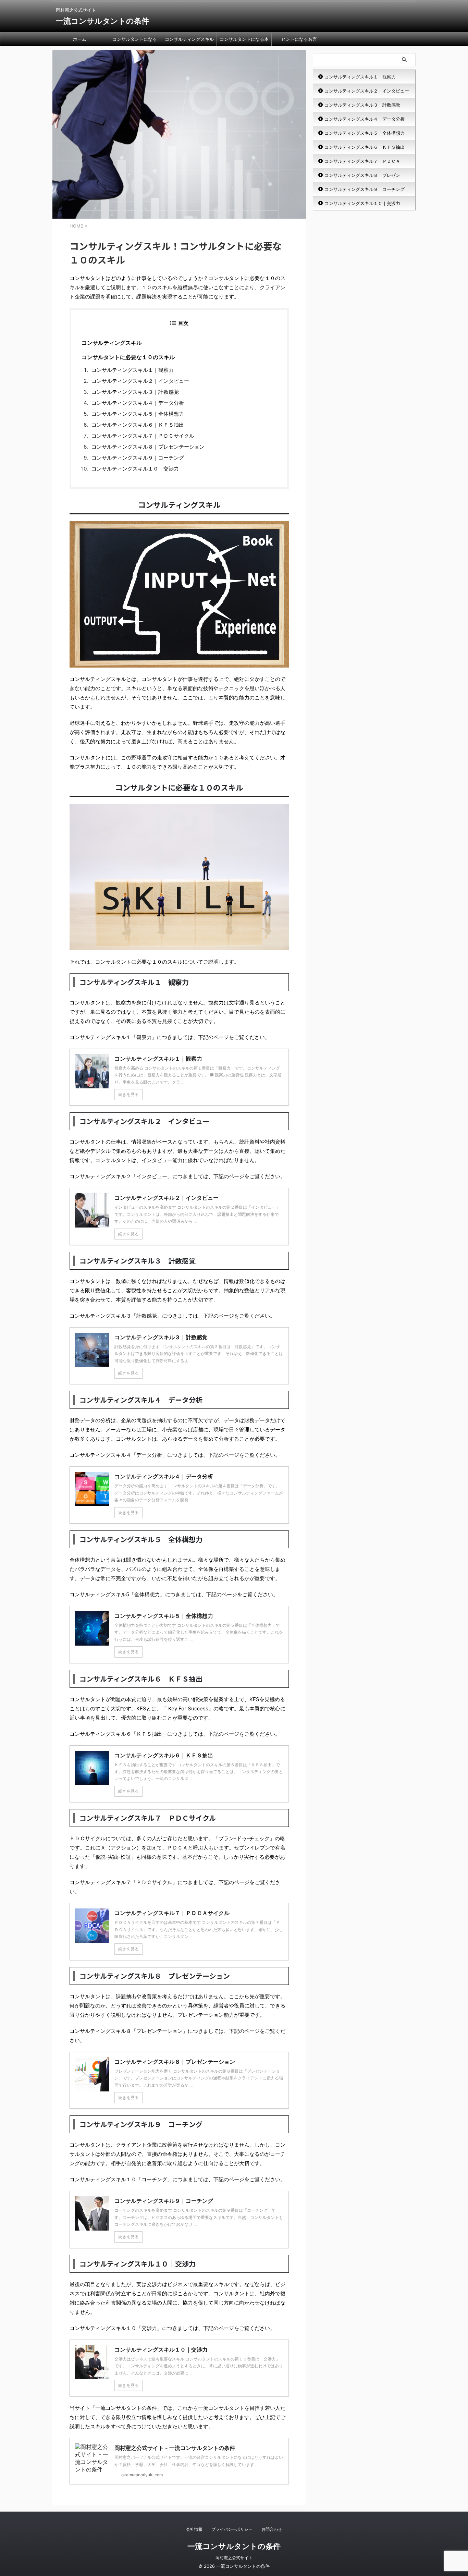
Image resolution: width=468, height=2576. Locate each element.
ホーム (80, 39)
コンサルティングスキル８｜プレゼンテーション (148, 447)
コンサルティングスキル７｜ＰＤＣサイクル (143, 436)
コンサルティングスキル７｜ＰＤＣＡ (362, 161)
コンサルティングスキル (189, 39)
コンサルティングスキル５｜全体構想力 (138, 414)
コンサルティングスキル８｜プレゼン (362, 175)
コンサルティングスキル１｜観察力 (133, 370)
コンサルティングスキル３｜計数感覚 (135, 392)
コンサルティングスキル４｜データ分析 (138, 403)
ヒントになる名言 (299, 39)
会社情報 (194, 2529)
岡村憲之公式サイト (234, 2558)
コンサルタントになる (135, 39)
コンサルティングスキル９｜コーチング (138, 458)
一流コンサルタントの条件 (102, 21)
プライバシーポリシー (232, 2529)
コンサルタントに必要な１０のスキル (128, 357)
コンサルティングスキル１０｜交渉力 (135, 469)
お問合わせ (272, 2529)
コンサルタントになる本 (244, 39)
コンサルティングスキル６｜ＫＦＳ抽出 (138, 425)
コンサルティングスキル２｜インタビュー (140, 381)
